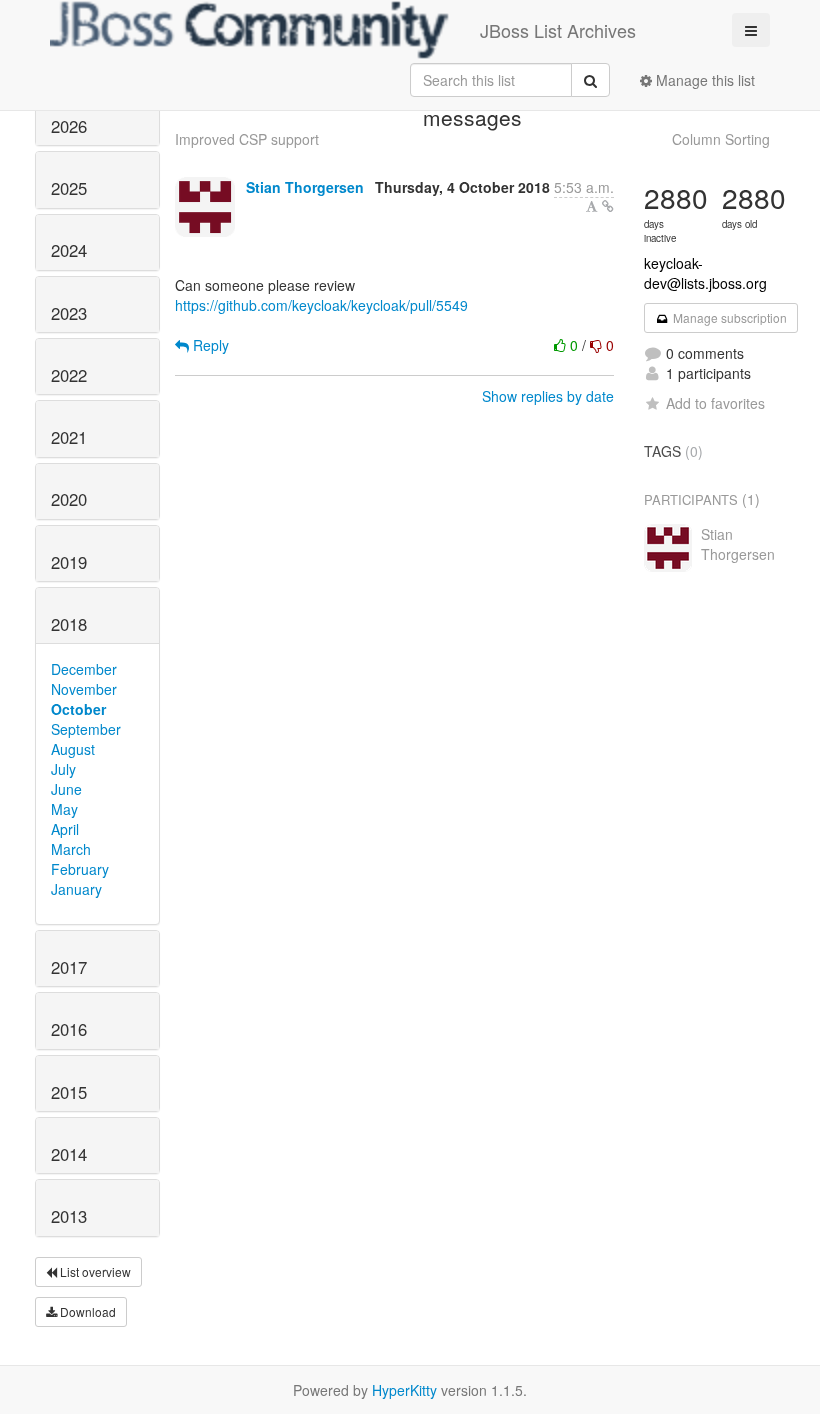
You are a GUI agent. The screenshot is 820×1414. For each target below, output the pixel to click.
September (86, 729)
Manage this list (703, 80)
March (71, 849)
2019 (69, 562)
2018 (69, 624)
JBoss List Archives (558, 30)
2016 (69, 1029)
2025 (69, 188)
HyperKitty (404, 1390)
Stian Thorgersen (305, 187)
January (76, 889)
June (66, 789)
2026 (69, 126)
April (65, 829)
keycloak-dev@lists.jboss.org (705, 273)
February (80, 869)
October (78, 709)
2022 (69, 375)
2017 (69, 967)
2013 (69, 1216)
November (84, 689)
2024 (69, 250)
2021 (69, 437)
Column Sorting (721, 139)
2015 (69, 1092)
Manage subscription (728, 317)
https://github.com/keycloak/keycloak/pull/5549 (321, 305)
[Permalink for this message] (608, 206)
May (64, 809)
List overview (94, 1271)
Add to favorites (715, 403)
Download (86, 1311)
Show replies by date (548, 396)
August (73, 749)
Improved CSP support (247, 139)
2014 (69, 1154)
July (63, 769)
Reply (209, 345)
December (84, 669)
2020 (69, 499)
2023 (69, 313)
